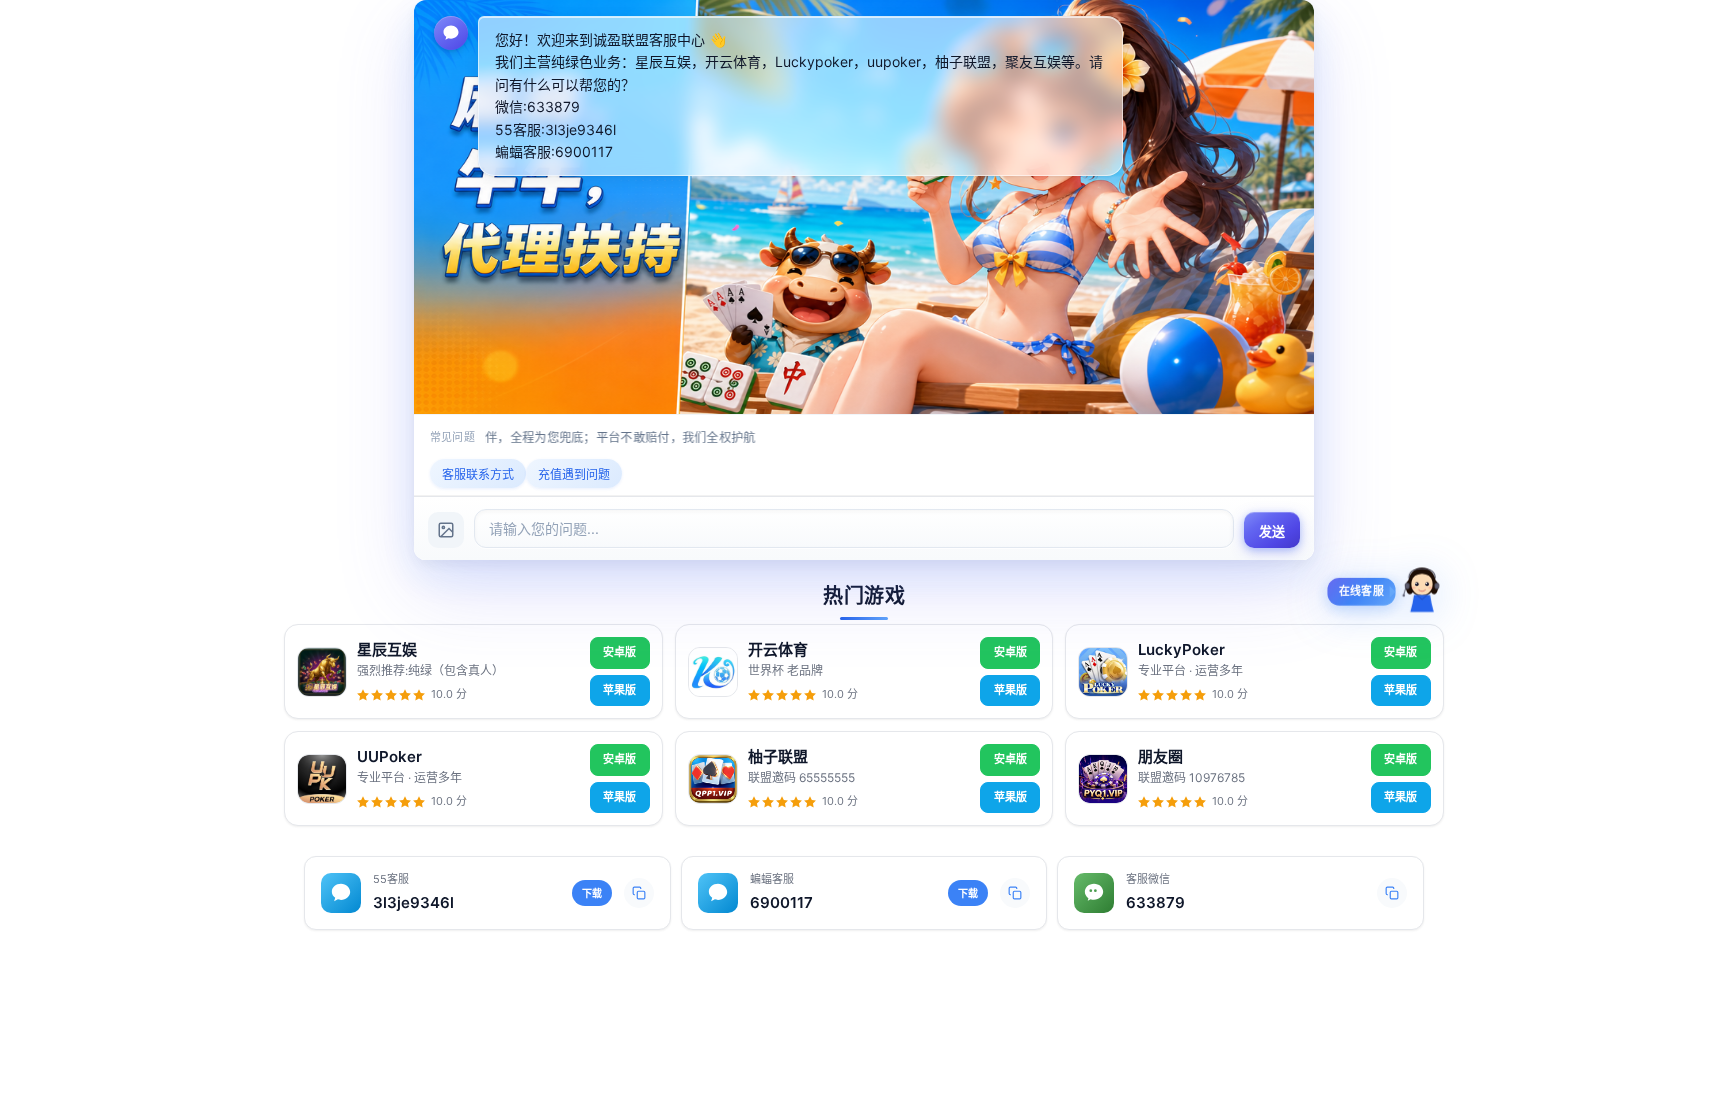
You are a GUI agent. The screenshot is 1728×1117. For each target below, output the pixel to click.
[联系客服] (1422, 595)
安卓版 (619, 652)
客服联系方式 (478, 475)
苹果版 (619, 690)
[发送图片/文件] (446, 530)
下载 (592, 893)
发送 (1272, 531)
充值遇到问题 (574, 475)
